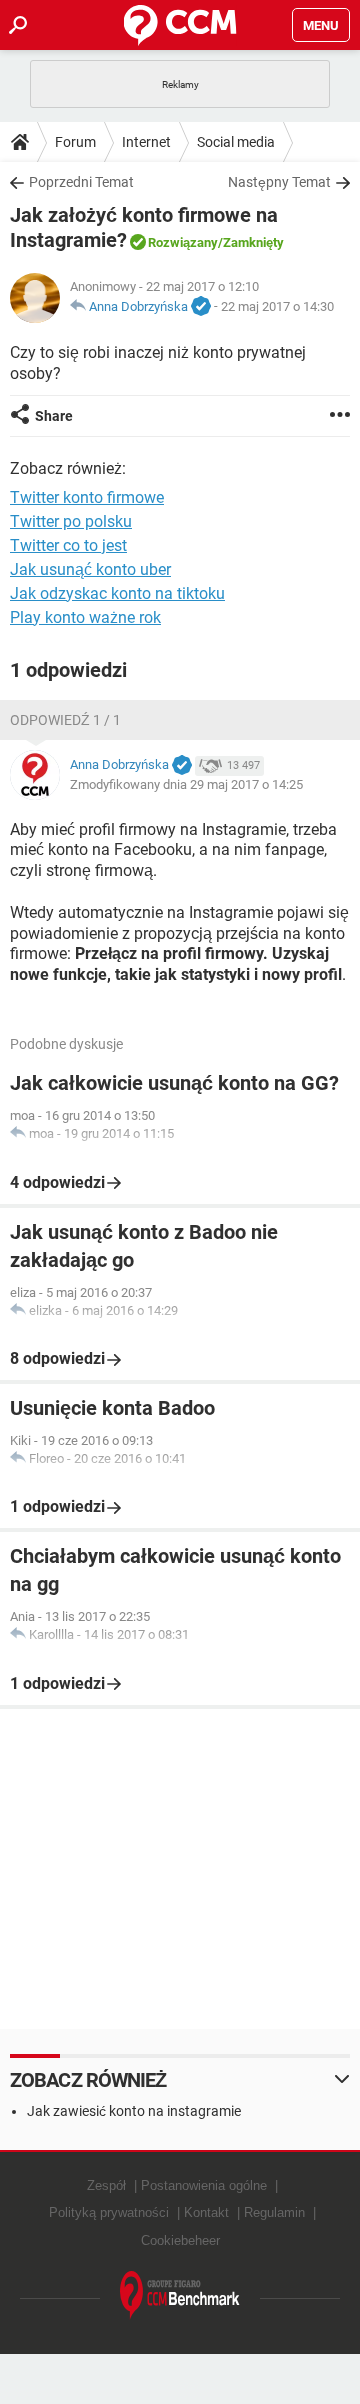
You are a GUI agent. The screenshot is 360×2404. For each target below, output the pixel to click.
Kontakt (206, 2212)
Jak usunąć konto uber (90, 569)
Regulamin (274, 2212)
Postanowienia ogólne (204, 2185)
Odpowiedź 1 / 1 (65, 720)
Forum (75, 142)
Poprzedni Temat (81, 182)
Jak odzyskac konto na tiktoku (117, 593)
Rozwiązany (183, 242)
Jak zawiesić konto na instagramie (134, 2111)
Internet (146, 142)
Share (54, 416)
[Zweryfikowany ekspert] (201, 307)
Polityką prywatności (109, 2212)
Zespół (106, 2185)
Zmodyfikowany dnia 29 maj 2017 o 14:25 (186, 784)
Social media (236, 142)
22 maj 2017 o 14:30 (277, 306)
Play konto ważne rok (85, 617)
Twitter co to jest (68, 545)
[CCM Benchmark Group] (180, 2295)
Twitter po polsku (71, 521)
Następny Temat (279, 182)
